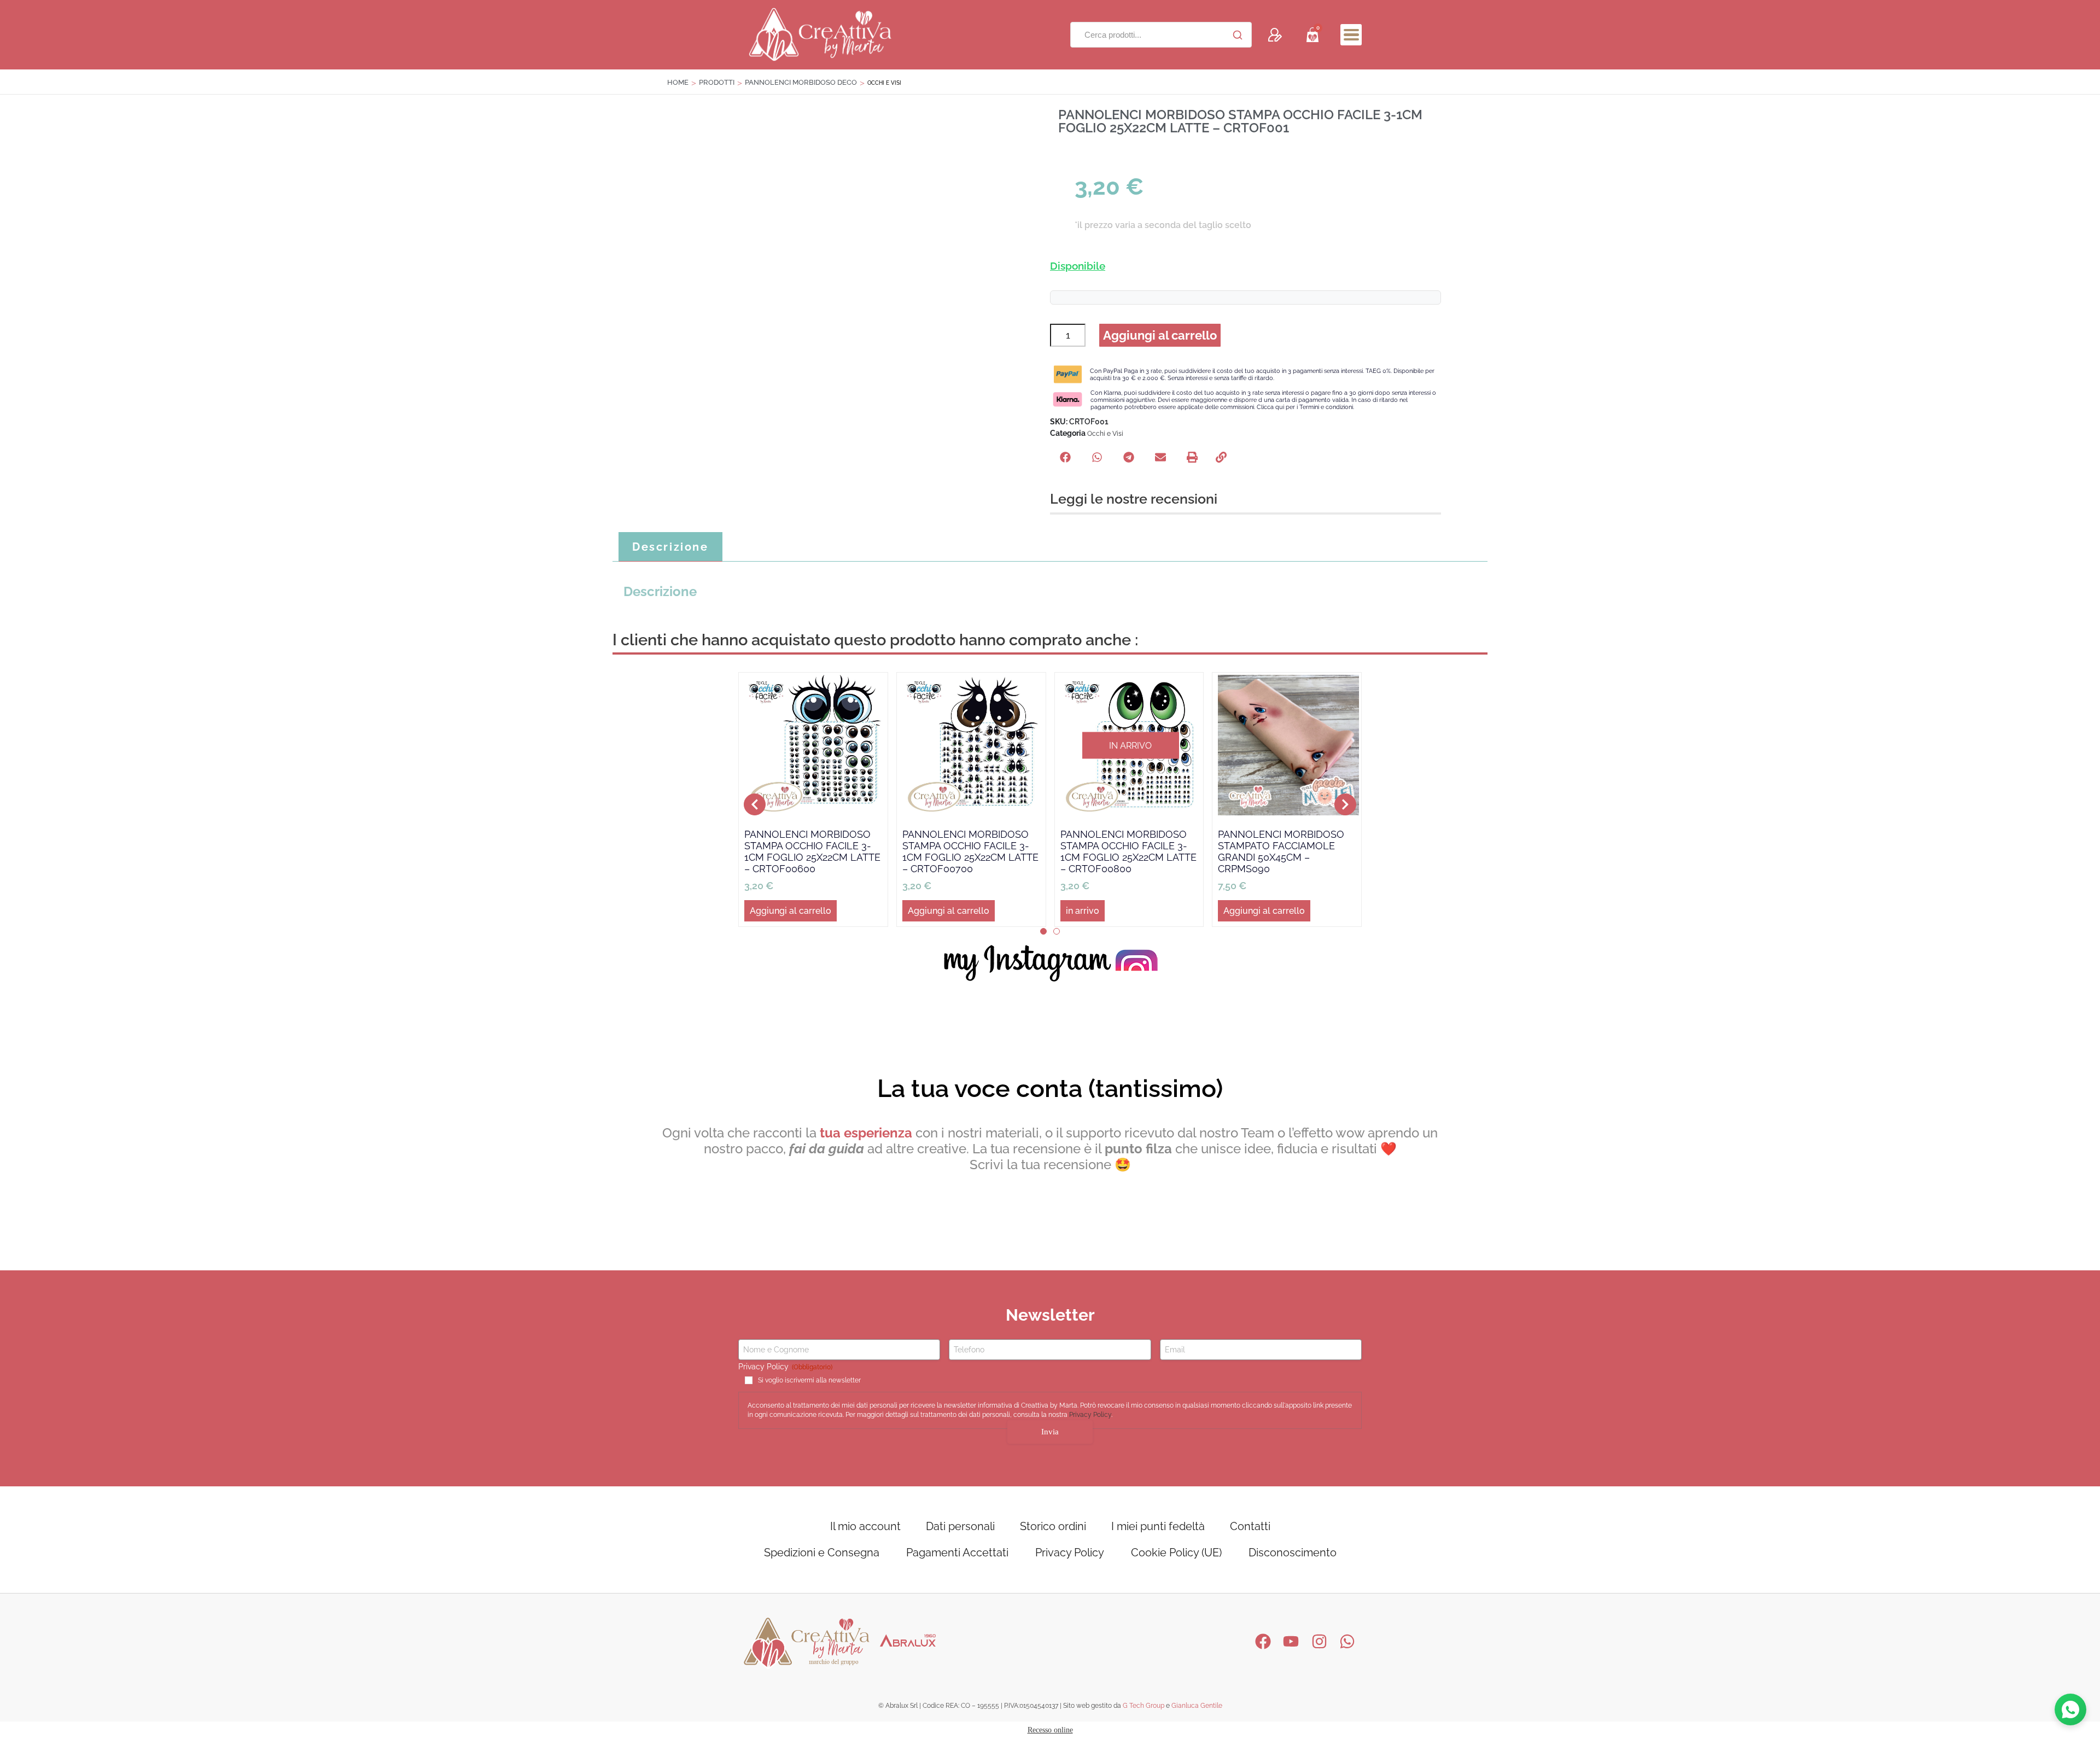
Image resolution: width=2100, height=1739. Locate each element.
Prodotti (717, 82)
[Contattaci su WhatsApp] (2070, 1709)
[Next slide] (1345, 804)
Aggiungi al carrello (1160, 335)
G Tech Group (1144, 1706)
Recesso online (1050, 1730)
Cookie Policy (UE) (1176, 1553)
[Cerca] (1238, 35)
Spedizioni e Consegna (822, 1553)
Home (678, 82)
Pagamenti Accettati (957, 1553)
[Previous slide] (755, 804)
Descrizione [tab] (670, 547)
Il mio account (865, 1526)
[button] (1351, 35)
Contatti (1250, 1526)
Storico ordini (1053, 1526)
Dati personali (960, 1526)
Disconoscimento (1293, 1553)
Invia (1050, 1432)
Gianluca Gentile (1197, 1706)
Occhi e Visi (1105, 434)
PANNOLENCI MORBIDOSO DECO (801, 82)
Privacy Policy (1090, 1415)
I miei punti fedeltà (1158, 1526)
